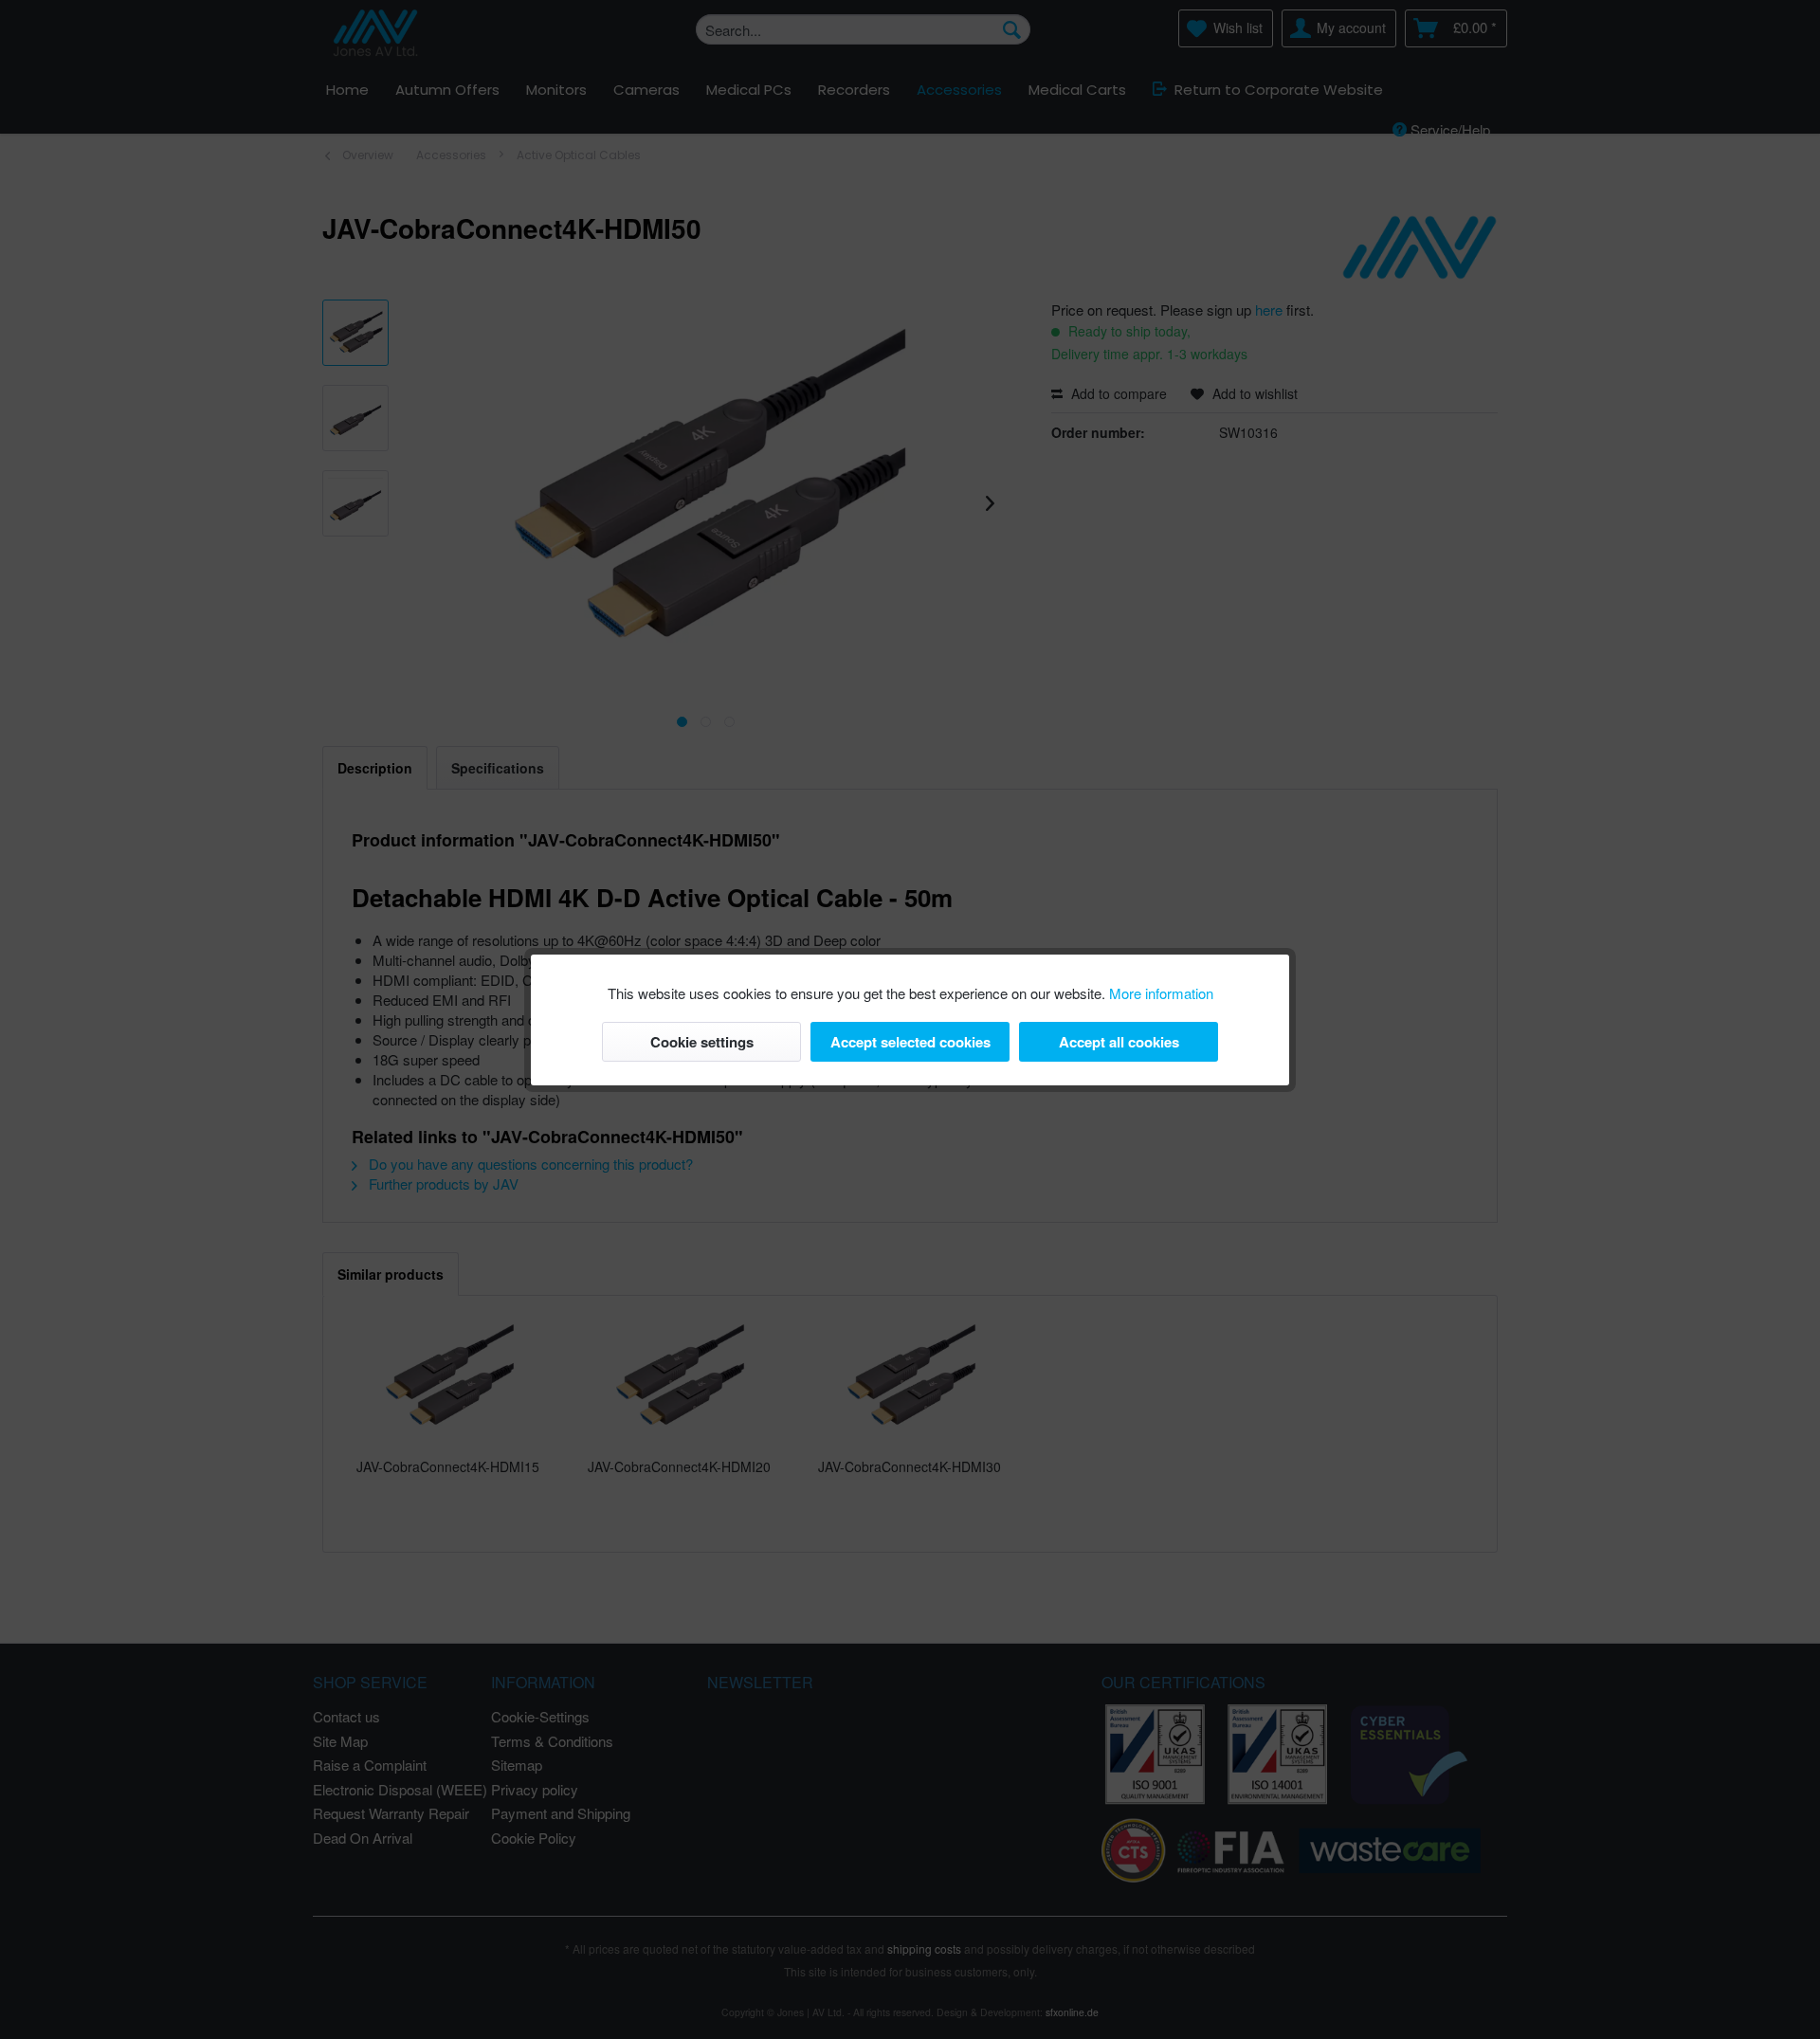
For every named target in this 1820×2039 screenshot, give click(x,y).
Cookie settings (702, 1042)
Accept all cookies (1119, 1042)
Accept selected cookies (910, 1042)
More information (1161, 993)
